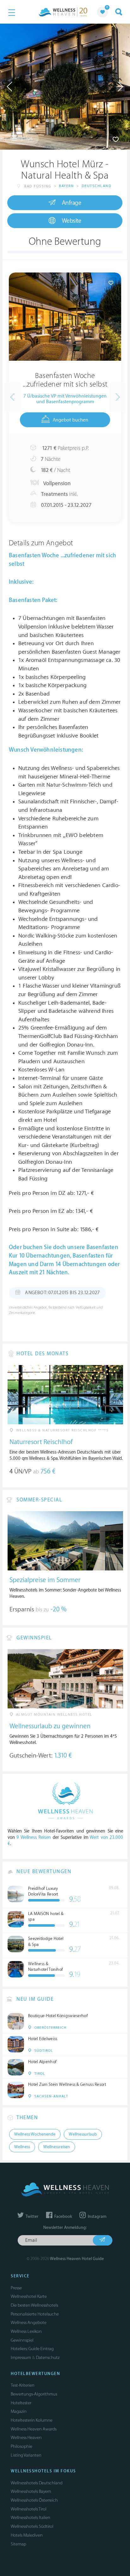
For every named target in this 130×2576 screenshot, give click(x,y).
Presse (16, 2288)
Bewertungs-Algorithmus (34, 2394)
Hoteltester (21, 2403)
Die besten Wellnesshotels (34, 2305)
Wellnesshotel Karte (29, 2296)
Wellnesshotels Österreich (34, 2500)
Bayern (66, 186)
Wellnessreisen (57, 2147)
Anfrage (72, 203)
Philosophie (21, 2446)
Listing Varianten (26, 2455)
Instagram (97, 2217)
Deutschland (97, 186)
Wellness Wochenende (35, 2134)
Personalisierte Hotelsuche (35, 2314)
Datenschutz (48, 2358)
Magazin (19, 2411)
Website (72, 221)
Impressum (21, 2358)
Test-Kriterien (23, 2385)
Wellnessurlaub (83, 2134)
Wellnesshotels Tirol (29, 2509)
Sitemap (18, 2544)
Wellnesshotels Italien (30, 2518)
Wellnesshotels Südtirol (32, 2526)
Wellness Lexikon (26, 2331)
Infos (26, 138)
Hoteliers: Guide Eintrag (32, 2349)
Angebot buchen (71, 420)
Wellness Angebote (29, 2323)
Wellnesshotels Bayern (31, 2491)
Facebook (63, 2217)
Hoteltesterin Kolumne (32, 2420)
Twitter (32, 2217)
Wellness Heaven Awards (34, 2429)
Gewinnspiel (22, 2340)
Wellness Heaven (26, 2438)
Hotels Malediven (27, 2535)
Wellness (22, 2147)
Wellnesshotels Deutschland (37, 2483)
